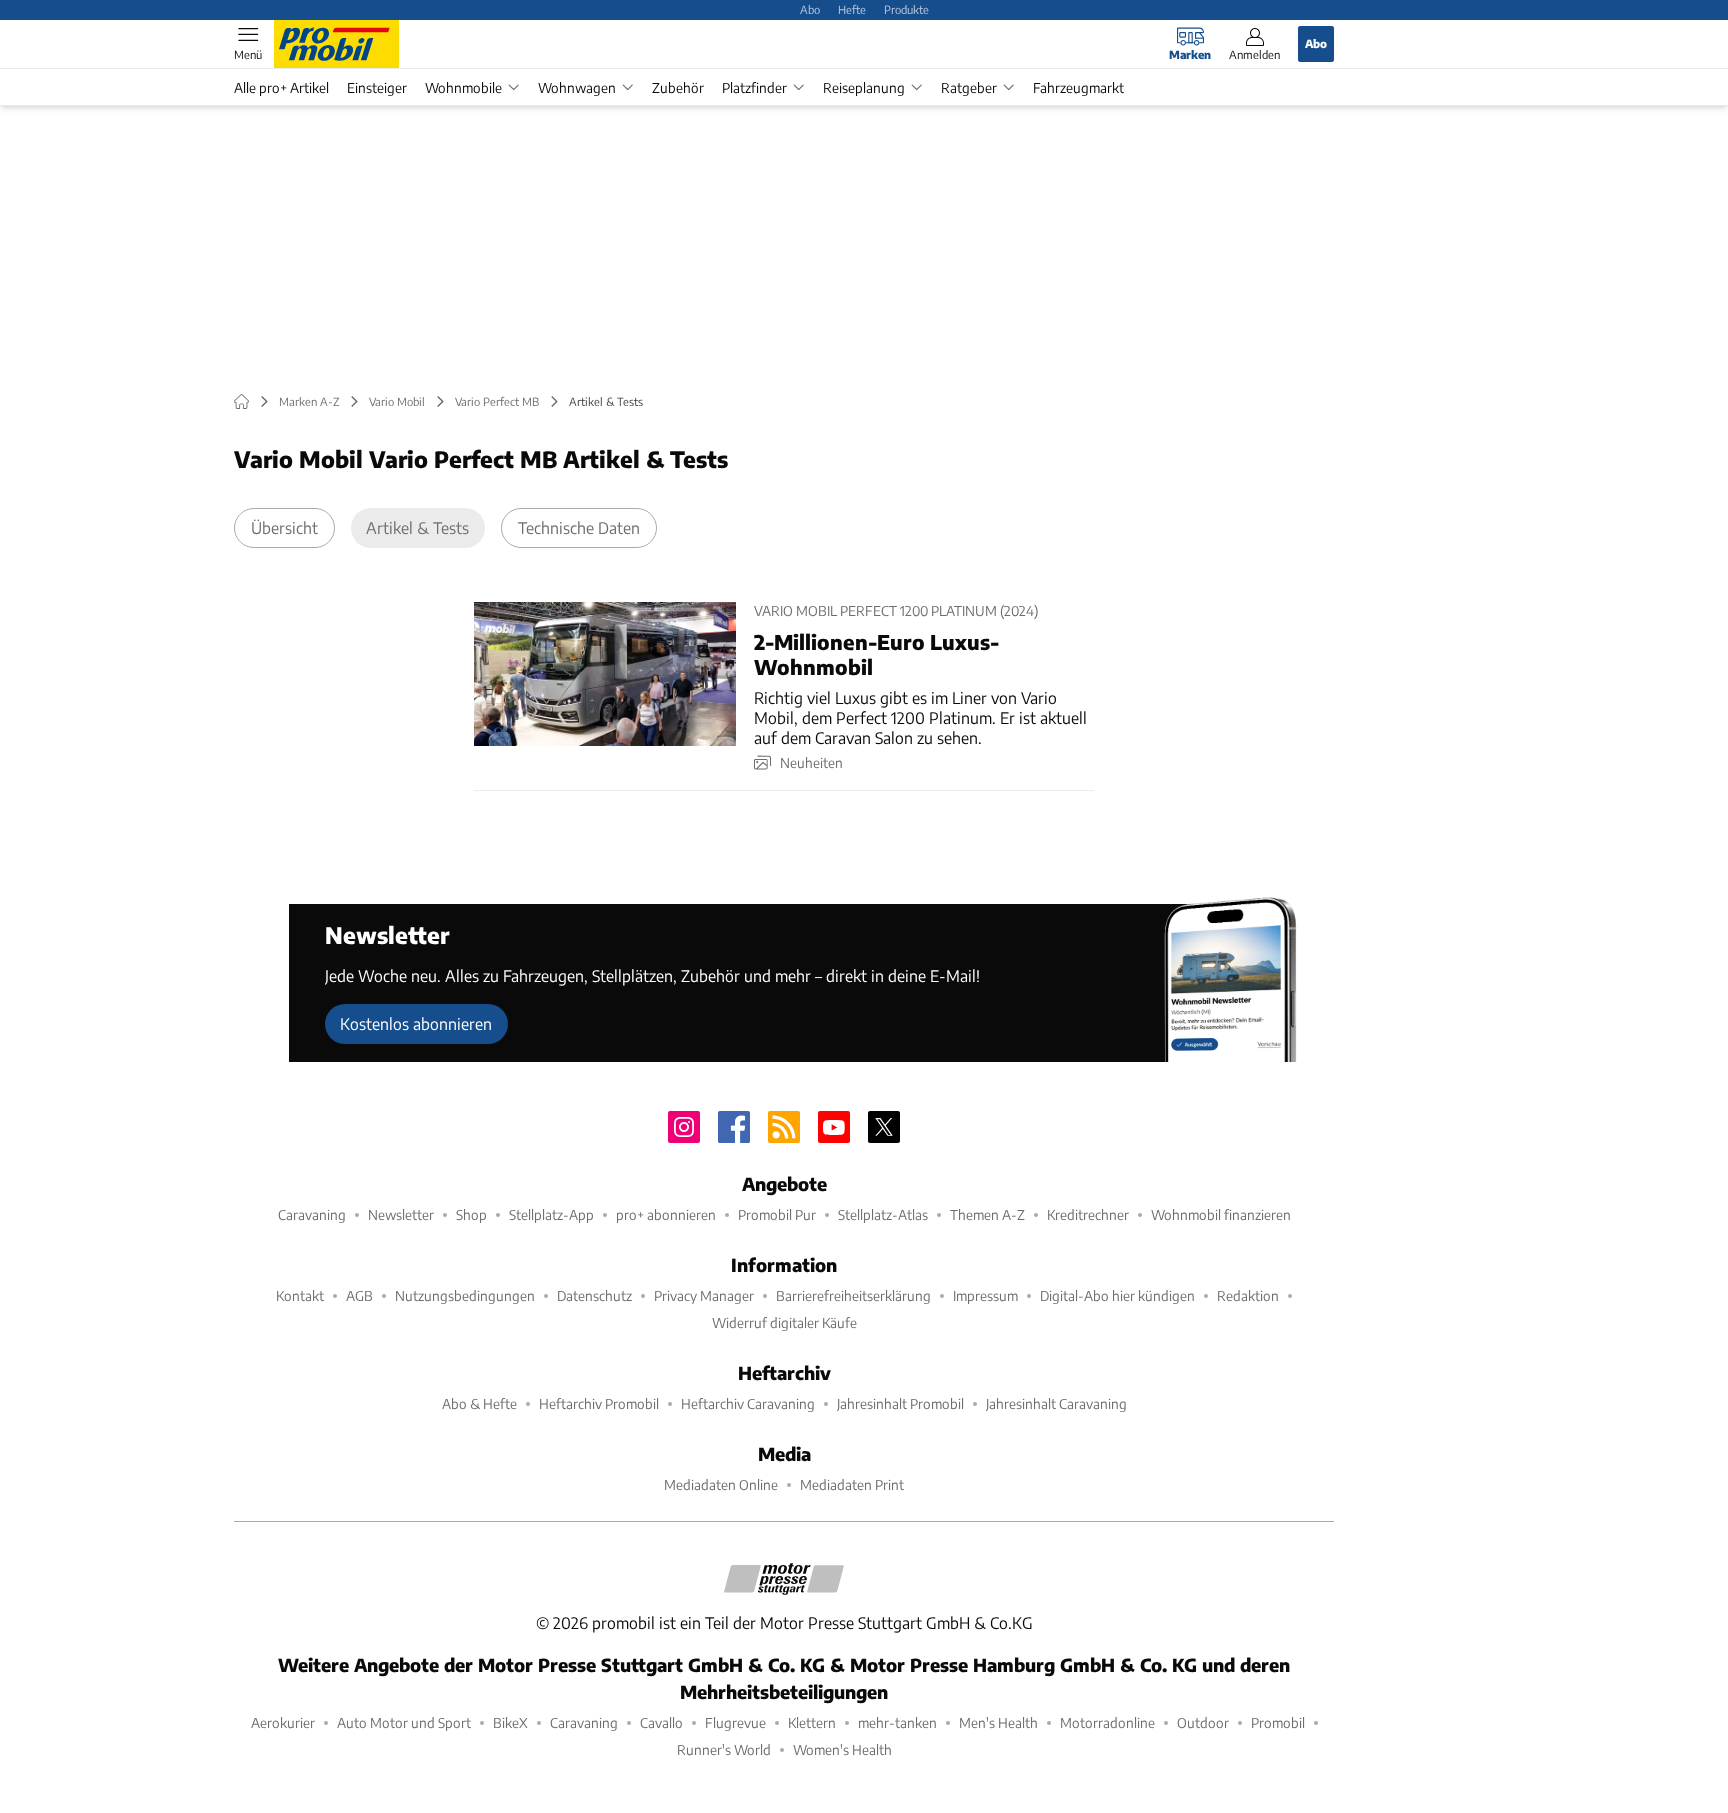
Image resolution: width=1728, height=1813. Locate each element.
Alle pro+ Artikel (281, 87)
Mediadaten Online (721, 1484)
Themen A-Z (987, 1214)
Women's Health (842, 1749)
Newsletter (401, 1214)
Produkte (906, 9)
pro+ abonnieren (666, 1214)
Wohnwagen (577, 87)
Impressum (985, 1295)
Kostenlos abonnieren (416, 1023)
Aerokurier (283, 1722)
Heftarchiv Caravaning (748, 1403)
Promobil (1278, 1722)
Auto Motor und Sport (404, 1722)
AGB (359, 1295)
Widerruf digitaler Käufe (784, 1322)
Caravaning (312, 1214)
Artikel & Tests (417, 527)
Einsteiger (377, 87)
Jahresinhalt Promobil (900, 1403)
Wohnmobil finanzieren (1221, 1214)
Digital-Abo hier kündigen (1117, 1295)
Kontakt (300, 1295)
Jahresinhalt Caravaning (1056, 1403)
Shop (471, 1214)
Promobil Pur (777, 1214)
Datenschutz (594, 1295)
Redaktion (1248, 1295)
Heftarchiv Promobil (599, 1403)
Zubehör (678, 87)
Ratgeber (969, 87)
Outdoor (1203, 1722)
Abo (810, 9)
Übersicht (284, 527)
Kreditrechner (1088, 1214)
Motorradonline (1107, 1722)
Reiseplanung (864, 87)
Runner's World (724, 1749)
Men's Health (998, 1722)
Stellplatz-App (551, 1214)
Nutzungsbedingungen (465, 1295)
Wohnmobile (463, 87)
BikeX (510, 1722)
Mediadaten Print (852, 1484)
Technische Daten (579, 527)
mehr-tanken (897, 1722)
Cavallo (661, 1722)
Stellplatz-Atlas (883, 1214)
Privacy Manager (704, 1295)
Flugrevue (735, 1722)
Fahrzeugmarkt (1078, 87)
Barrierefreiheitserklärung (853, 1295)
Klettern (812, 1722)
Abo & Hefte (479, 1403)
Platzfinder (754, 87)
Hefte (852, 9)
